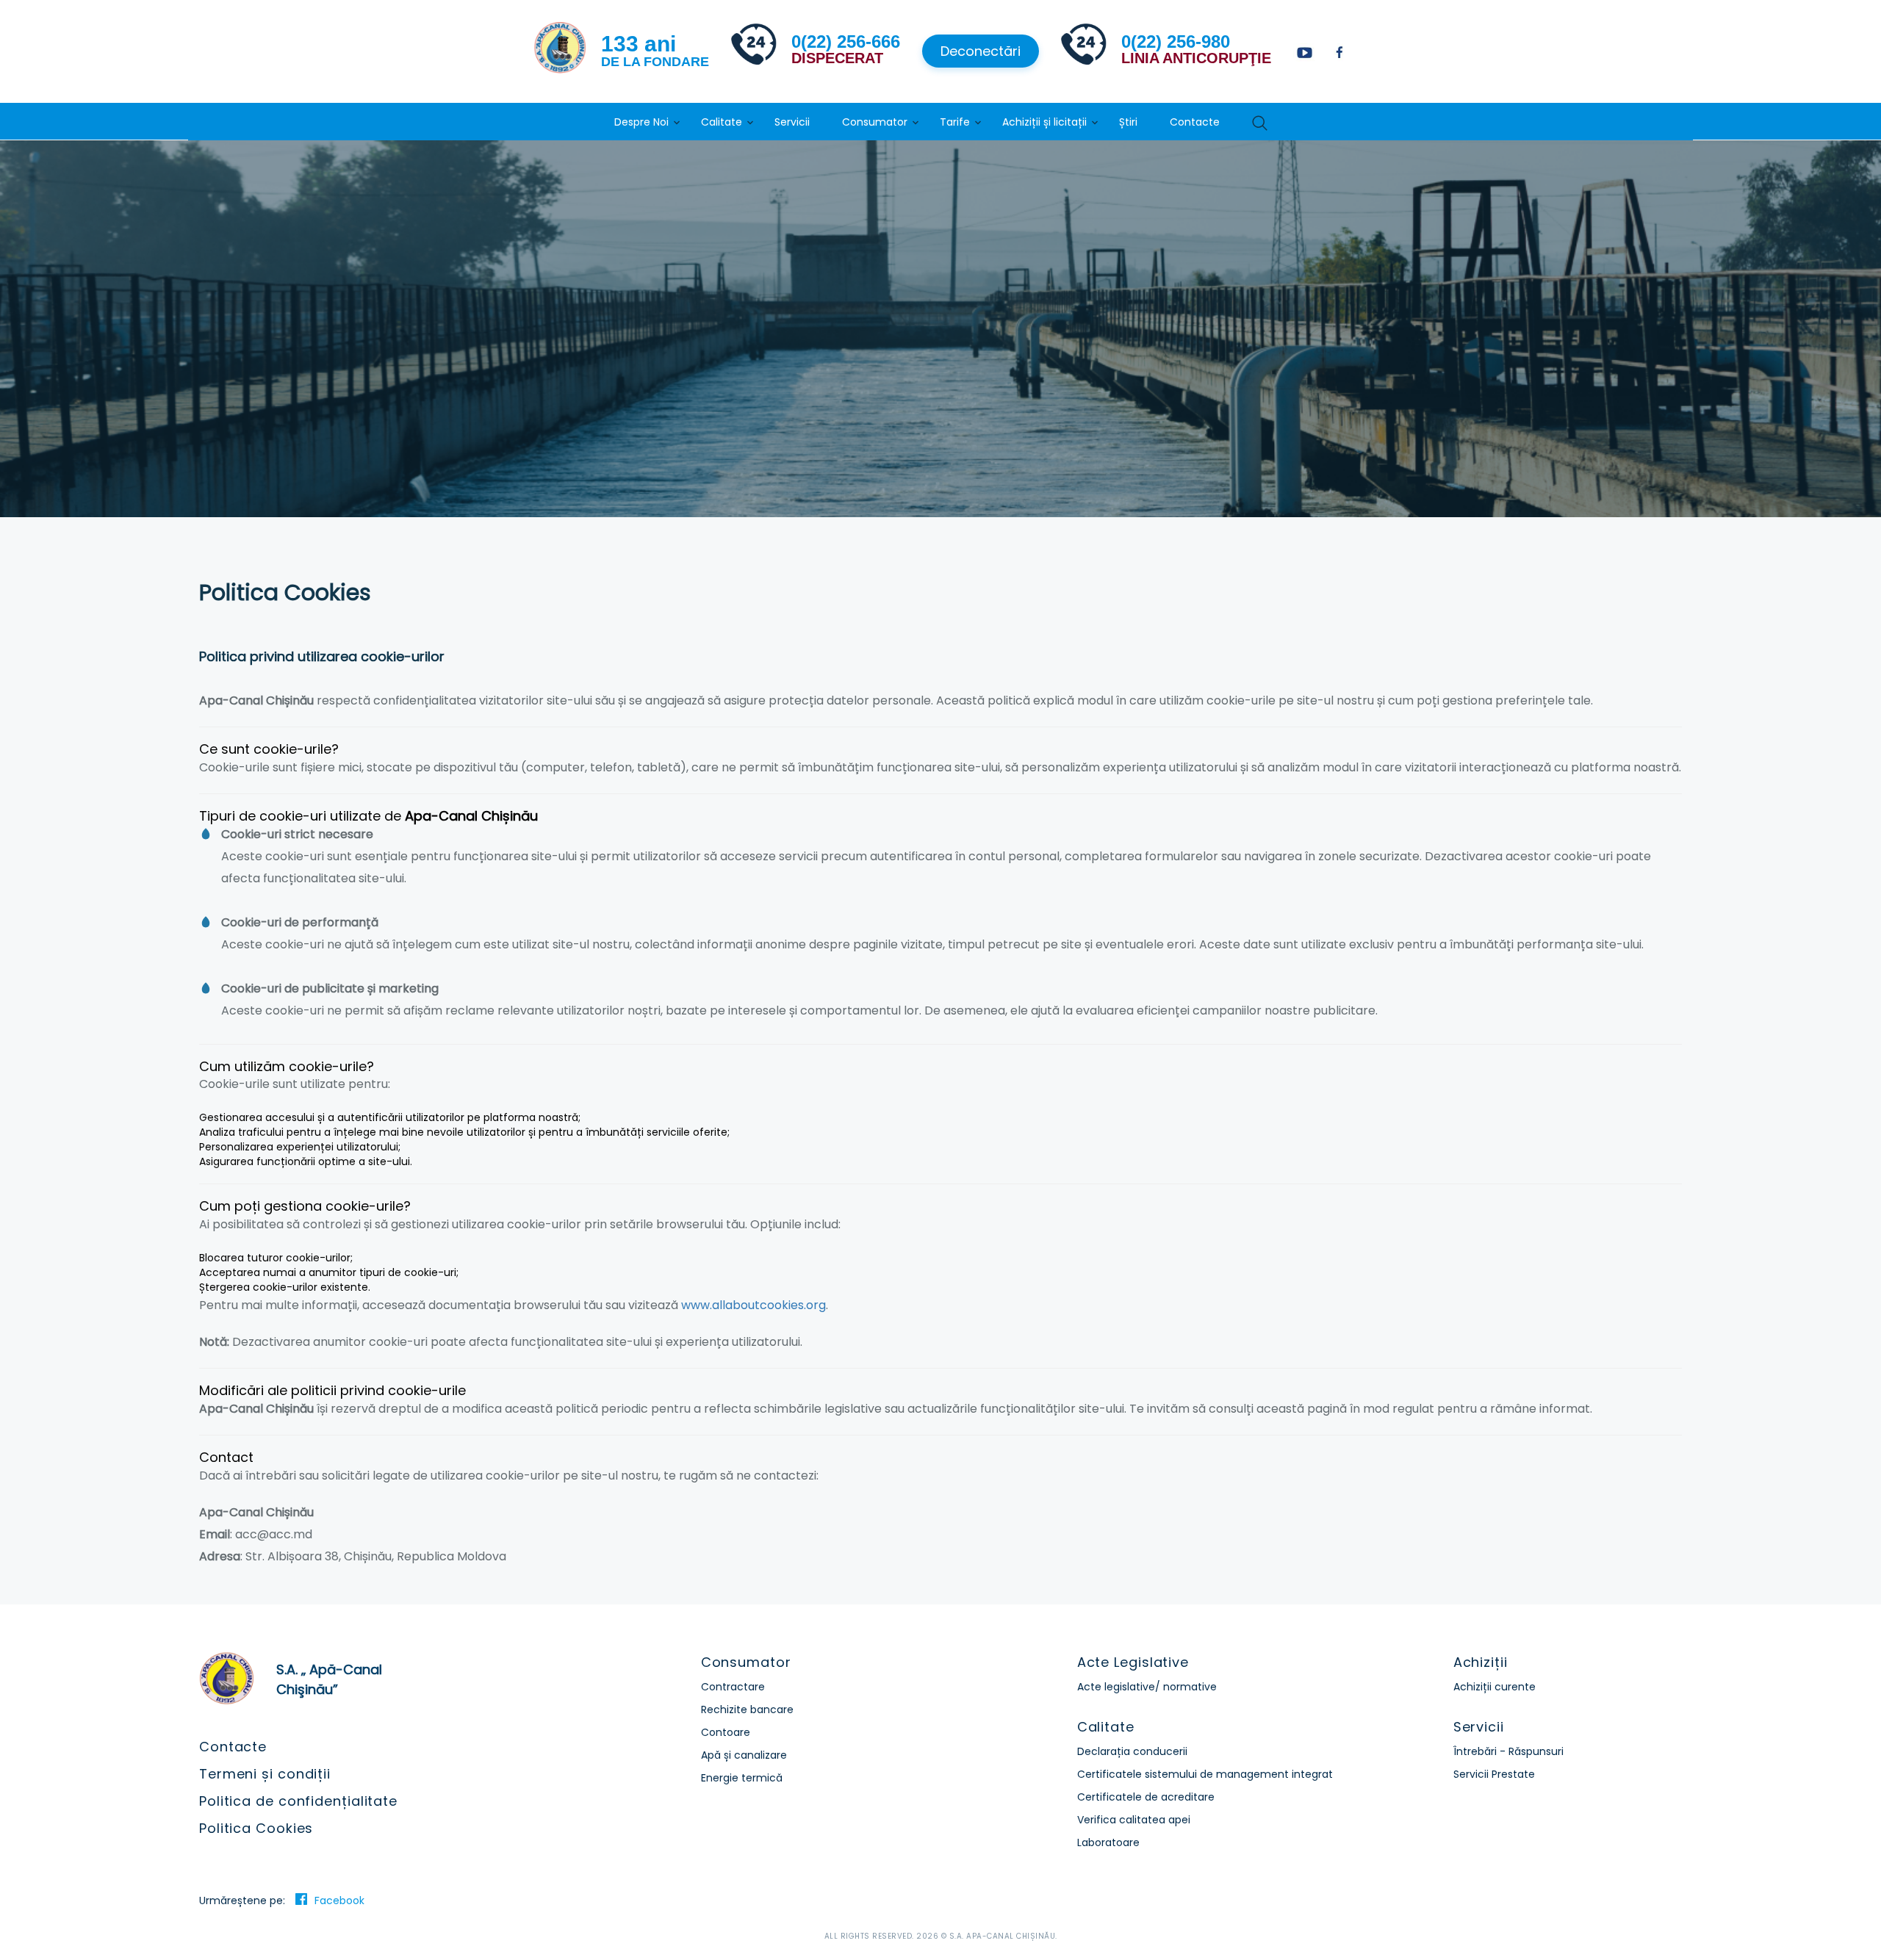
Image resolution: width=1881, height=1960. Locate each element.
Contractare (733, 1687)
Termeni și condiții (265, 1774)
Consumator (875, 122)
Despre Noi (641, 122)
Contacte (1195, 122)
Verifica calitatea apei (1134, 1820)
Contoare (726, 1732)
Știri (1128, 122)
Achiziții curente (1495, 1687)
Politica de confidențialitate (298, 1801)
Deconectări (981, 51)
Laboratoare (1108, 1842)
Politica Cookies (256, 1828)
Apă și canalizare (744, 1755)
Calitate (722, 122)
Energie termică (742, 1778)
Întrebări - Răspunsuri (1508, 1751)
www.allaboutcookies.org (754, 1305)
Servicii (792, 122)
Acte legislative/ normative (1147, 1687)
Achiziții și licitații (1044, 122)
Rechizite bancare (747, 1709)
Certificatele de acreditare (1146, 1797)
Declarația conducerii (1132, 1751)
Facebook (339, 1900)
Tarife (955, 122)
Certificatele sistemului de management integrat (1205, 1774)
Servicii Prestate (1494, 1774)
